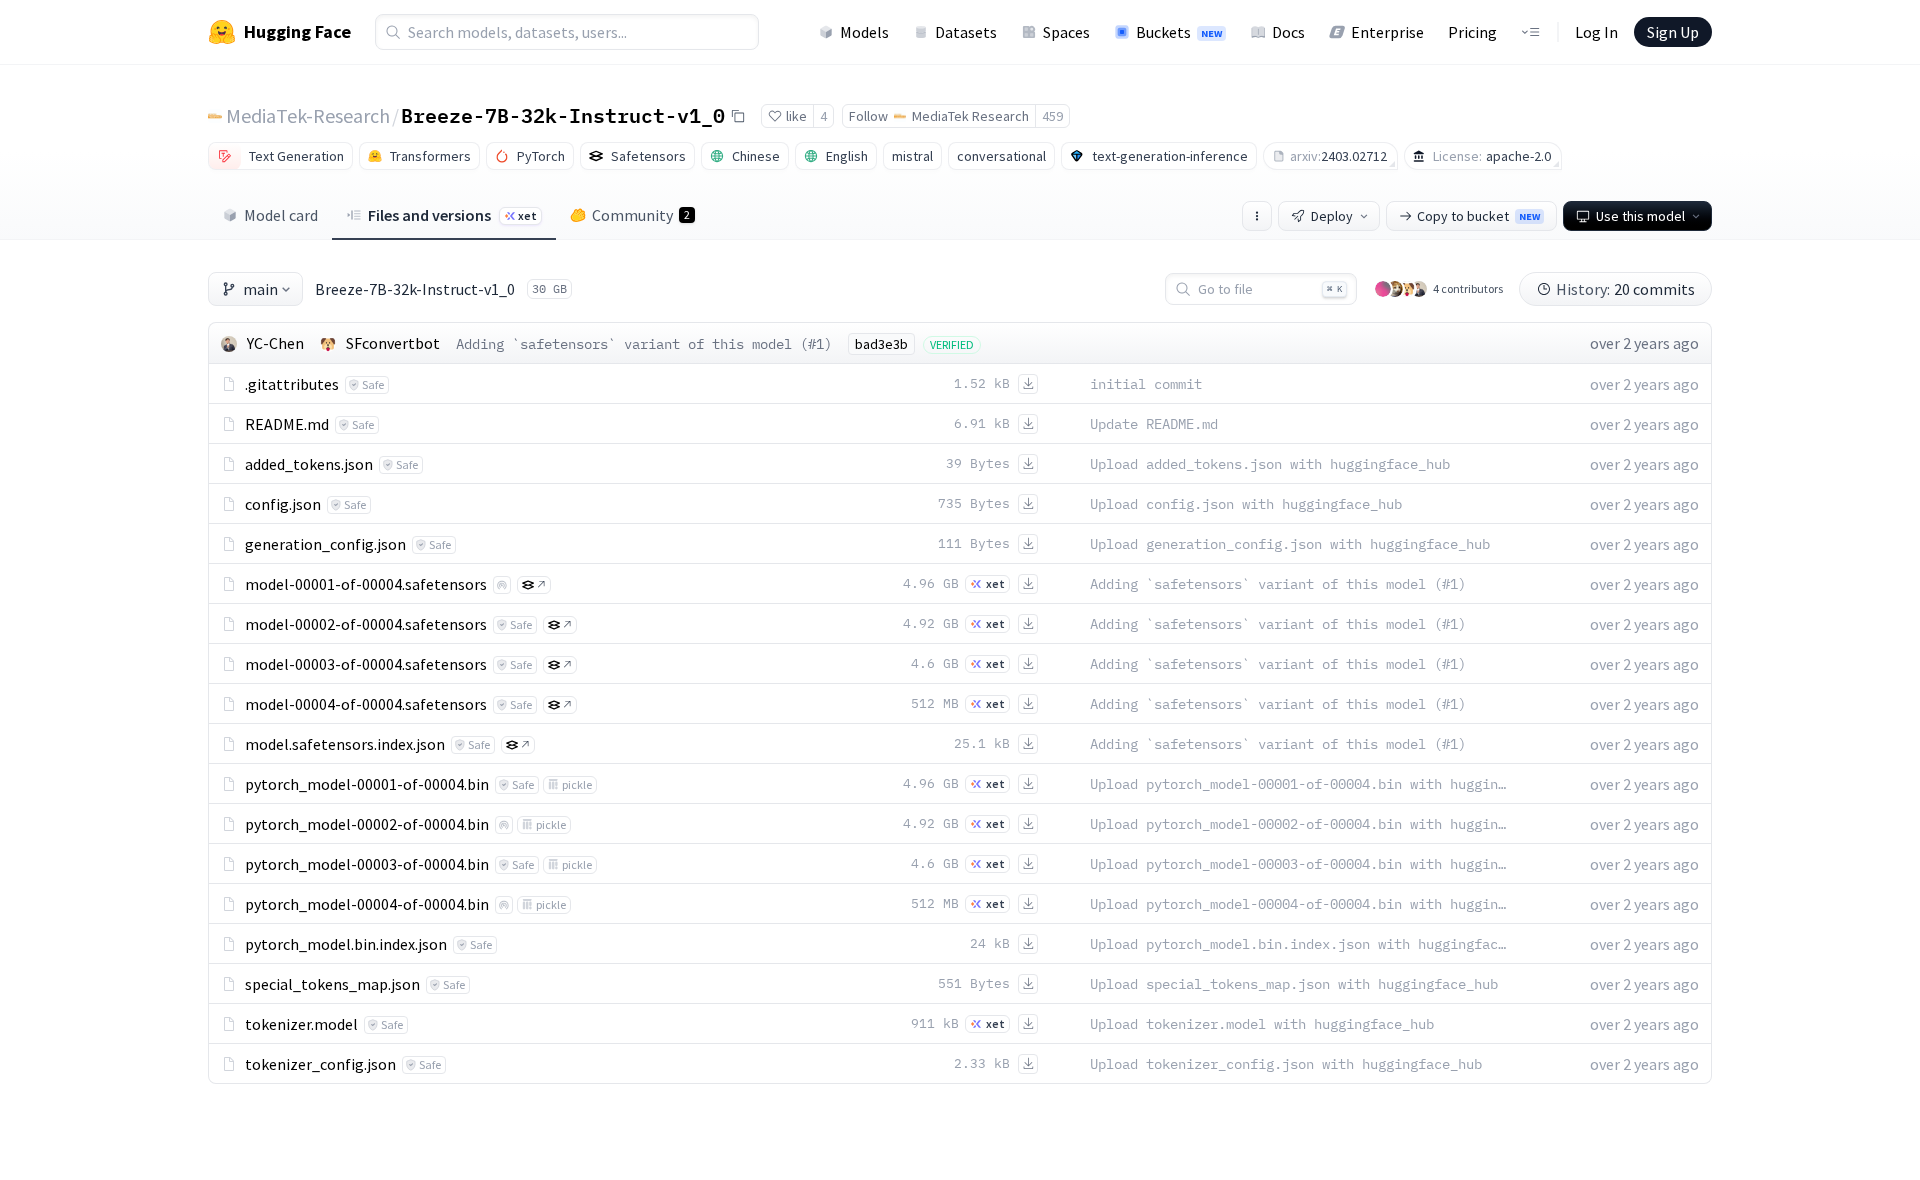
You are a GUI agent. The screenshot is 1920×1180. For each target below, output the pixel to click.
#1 (816, 344)
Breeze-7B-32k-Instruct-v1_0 (563, 115)
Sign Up (1673, 32)
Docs (1288, 32)
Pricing (1472, 32)
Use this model (1640, 216)
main (260, 289)
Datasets (966, 32)
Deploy (1332, 216)
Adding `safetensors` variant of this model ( (632, 344)
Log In (1596, 32)
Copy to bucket (1478, 216)
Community (641, 215)
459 (1052, 116)
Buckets (1179, 32)
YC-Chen (275, 343)
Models (864, 32)
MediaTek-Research (308, 115)
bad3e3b (881, 344)
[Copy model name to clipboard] (738, 116)
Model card (281, 215)
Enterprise (1387, 32)
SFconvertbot (393, 343)
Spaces (1066, 32)
